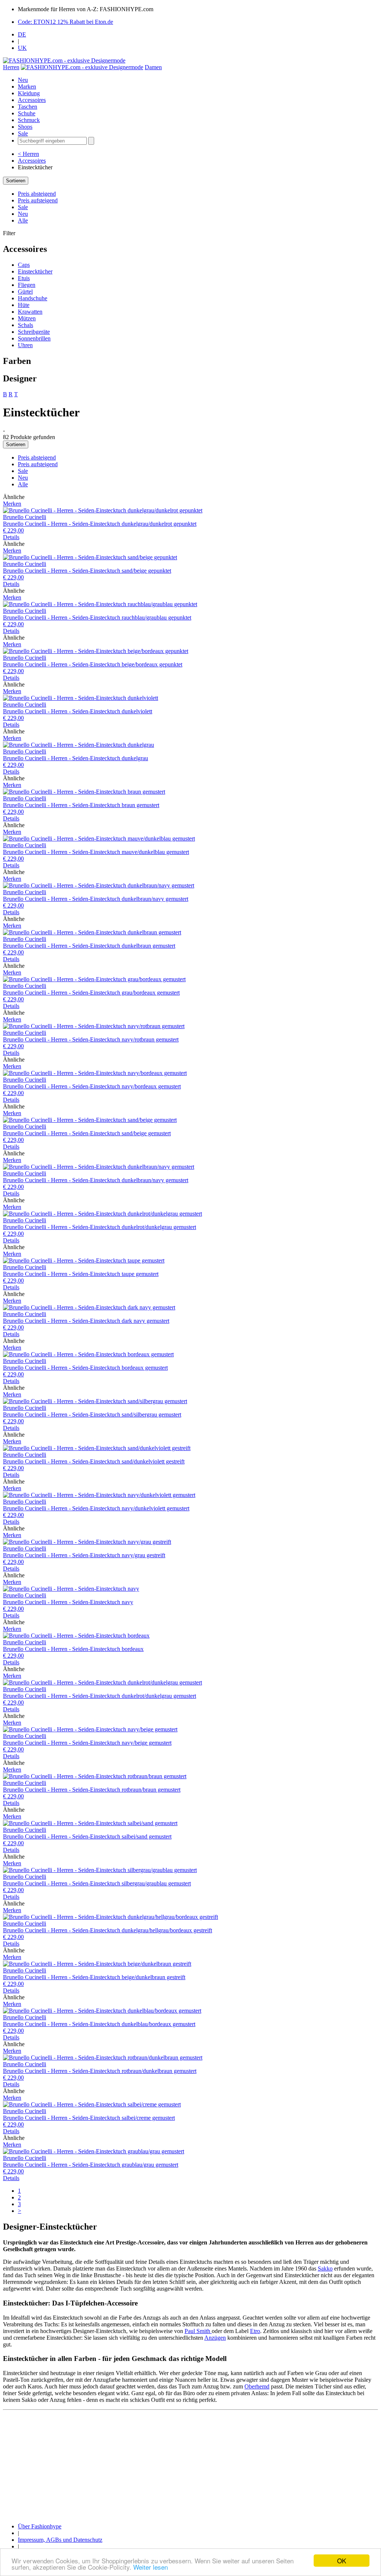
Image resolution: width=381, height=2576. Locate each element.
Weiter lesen (151, 2567)
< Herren (28, 154)
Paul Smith (198, 2331)
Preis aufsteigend (38, 200)
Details (11, 537)
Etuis (24, 278)
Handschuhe (33, 298)
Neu (23, 80)
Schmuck (29, 120)
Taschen (28, 107)
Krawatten (30, 312)
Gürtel (25, 292)
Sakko (325, 2268)
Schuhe (27, 113)
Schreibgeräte (34, 332)
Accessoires (32, 100)
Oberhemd (257, 2386)
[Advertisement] (190, 2465)
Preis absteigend (37, 194)
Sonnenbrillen (34, 338)
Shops (25, 127)
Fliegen (27, 285)
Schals (25, 325)
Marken (27, 87)
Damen (153, 67)
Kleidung (29, 93)
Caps (24, 265)
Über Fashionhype (40, 2526)
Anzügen (215, 2338)
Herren (11, 67)
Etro (255, 2331)
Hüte (24, 305)
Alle (23, 220)
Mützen (27, 318)
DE (22, 34)
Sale (23, 133)
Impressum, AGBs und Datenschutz (60, 2540)
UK (22, 48)
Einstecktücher (35, 271)
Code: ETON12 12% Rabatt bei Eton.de (65, 22)
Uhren (25, 345)
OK (342, 2561)
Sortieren (16, 181)
